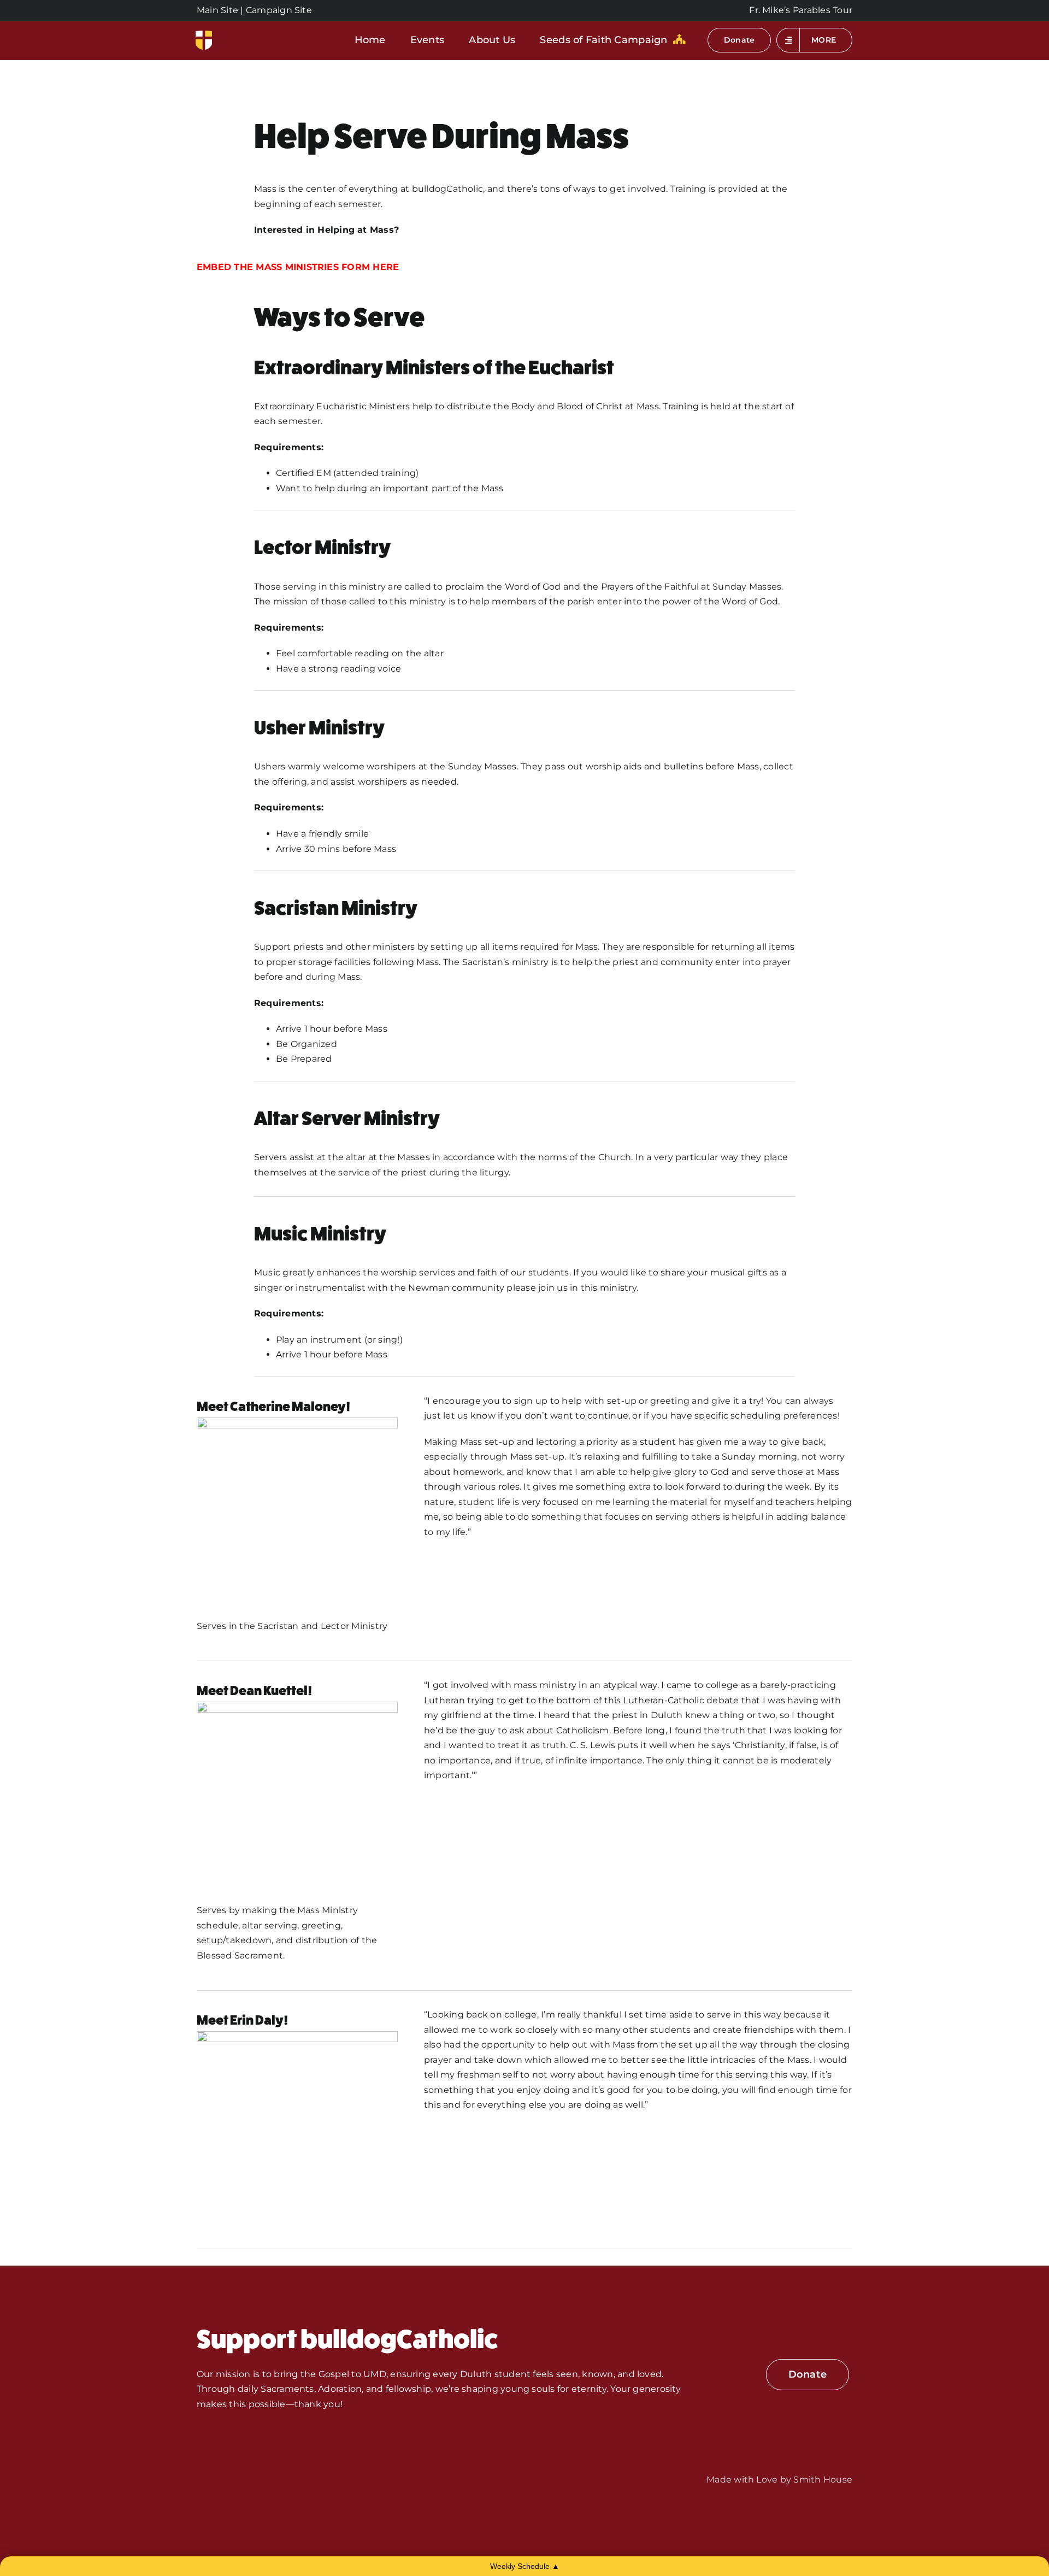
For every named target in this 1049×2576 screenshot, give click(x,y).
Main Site (217, 10)
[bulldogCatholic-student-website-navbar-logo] (204, 35)
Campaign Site (279, 10)
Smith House (823, 2480)
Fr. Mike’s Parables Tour (801, 10)
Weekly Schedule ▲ (525, 2566)
